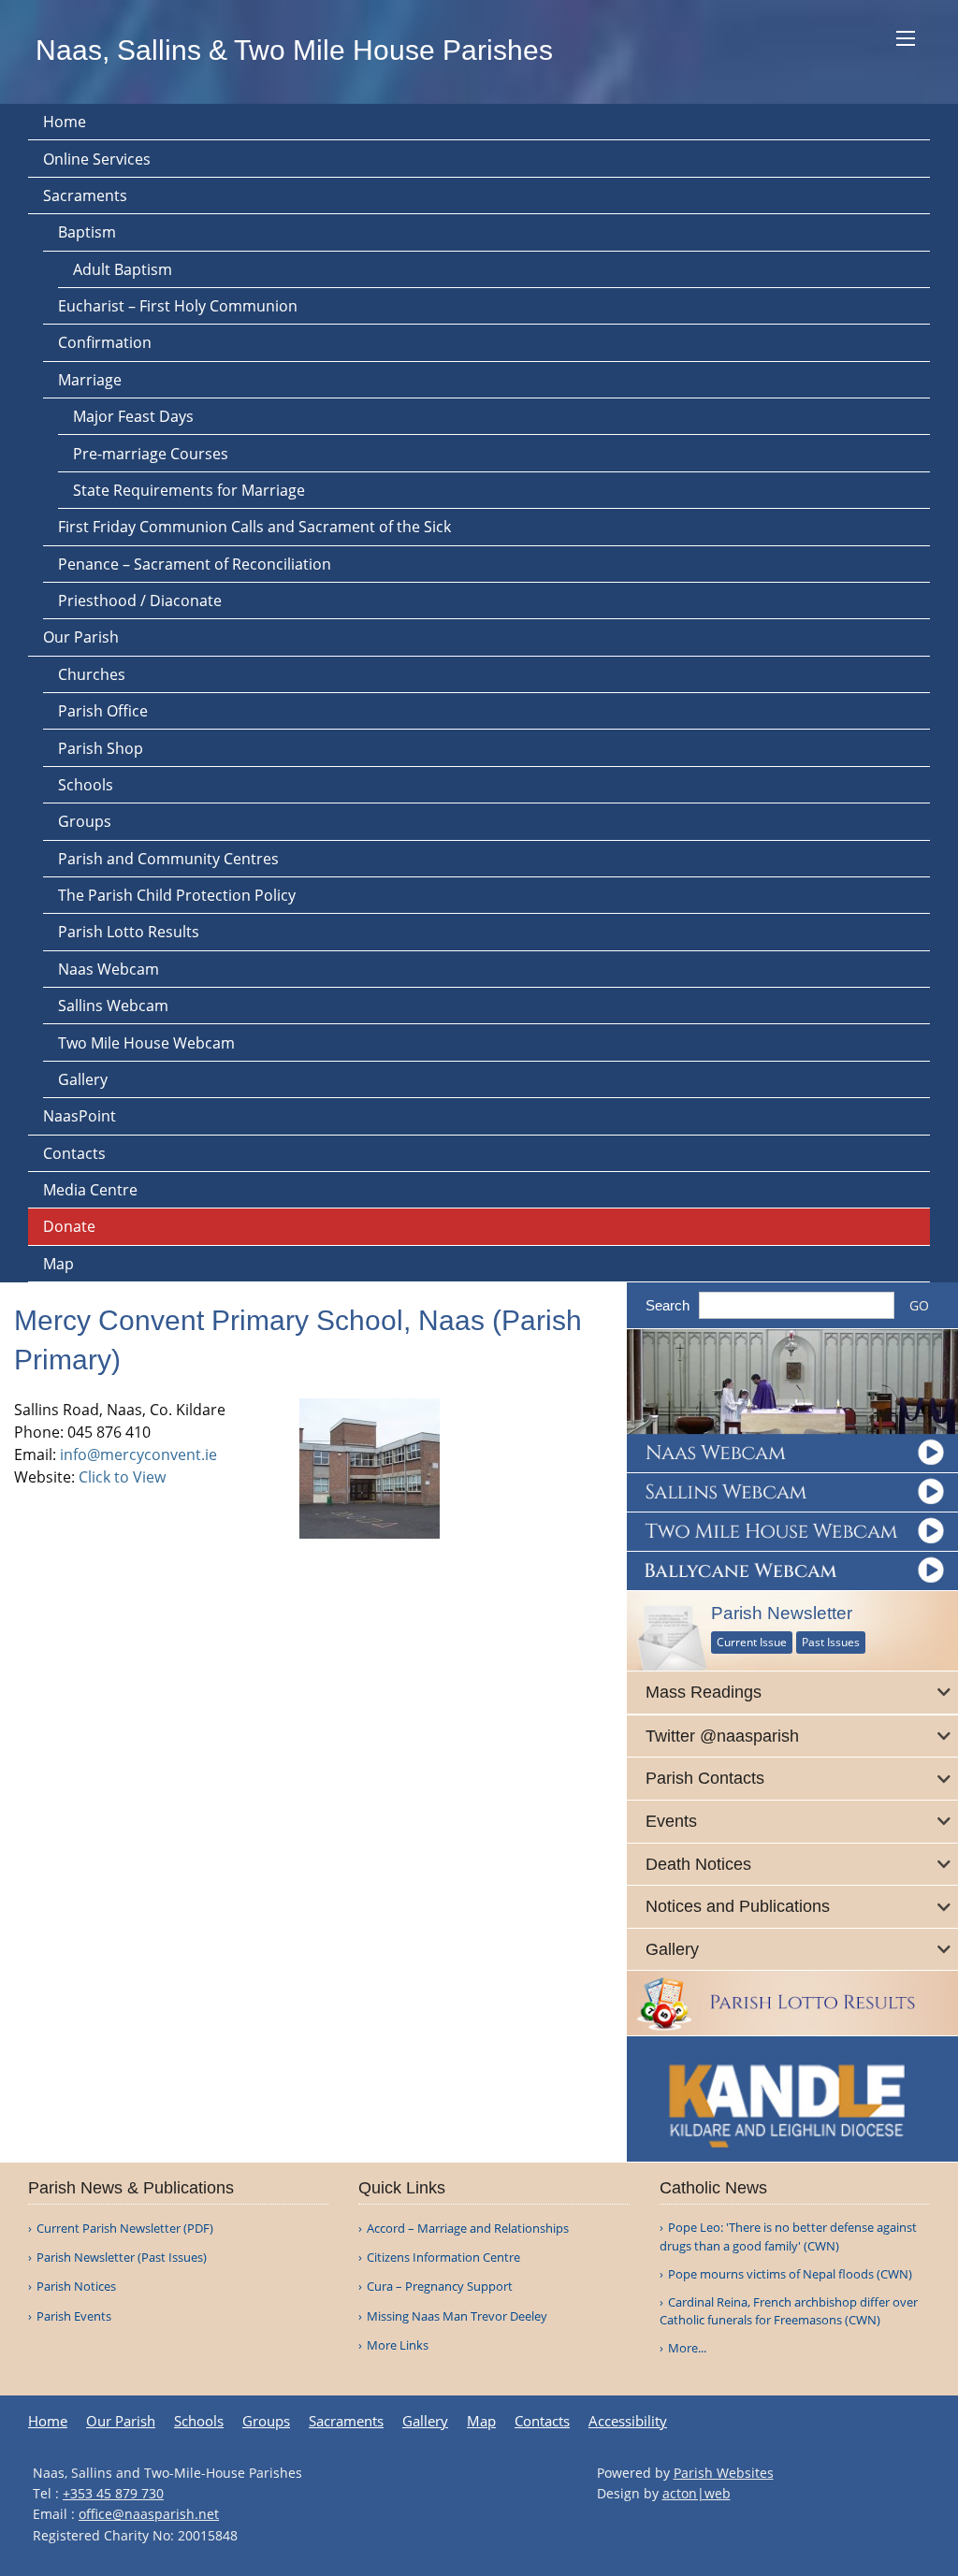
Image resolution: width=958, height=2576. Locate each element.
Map (58, 1264)
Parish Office (103, 711)
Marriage (90, 380)
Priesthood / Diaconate (140, 601)
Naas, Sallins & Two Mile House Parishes (294, 50)
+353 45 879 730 (113, 2493)
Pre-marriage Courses (151, 454)
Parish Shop (101, 748)
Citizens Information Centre (443, 2258)
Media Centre (90, 1190)
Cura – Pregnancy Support (440, 2287)
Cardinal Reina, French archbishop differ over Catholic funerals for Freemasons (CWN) (789, 2311)
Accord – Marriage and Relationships (468, 2229)
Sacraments (85, 195)
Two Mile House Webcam (146, 1043)
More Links (398, 2345)
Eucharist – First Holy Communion (178, 306)
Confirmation (105, 342)
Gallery (83, 1079)
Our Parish (81, 637)
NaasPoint (80, 1116)
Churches (92, 674)
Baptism (87, 232)
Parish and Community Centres (168, 859)
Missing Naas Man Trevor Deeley (457, 2316)
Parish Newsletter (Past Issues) (122, 2258)
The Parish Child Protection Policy (177, 895)
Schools (86, 785)
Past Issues (831, 1642)
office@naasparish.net (149, 2514)
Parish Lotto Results (129, 932)
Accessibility (628, 2421)
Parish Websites (724, 2473)
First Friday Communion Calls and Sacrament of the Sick (254, 527)
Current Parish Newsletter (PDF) (125, 2229)
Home (65, 122)
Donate (69, 1226)
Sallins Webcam (113, 1006)
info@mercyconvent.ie (138, 1454)
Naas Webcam (109, 969)
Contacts (74, 1153)
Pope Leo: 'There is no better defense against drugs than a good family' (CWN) (788, 2236)
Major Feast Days (133, 416)
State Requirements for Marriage (189, 490)
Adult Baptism (123, 269)
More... (687, 2348)
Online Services (97, 159)
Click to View (122, 1477)
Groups (85, 821)
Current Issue (752, 1642)
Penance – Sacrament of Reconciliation (195, 564)
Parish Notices (76, 2287)
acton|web (697, 2493)
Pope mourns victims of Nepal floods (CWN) (790, 2274)
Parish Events (74, 2316)
